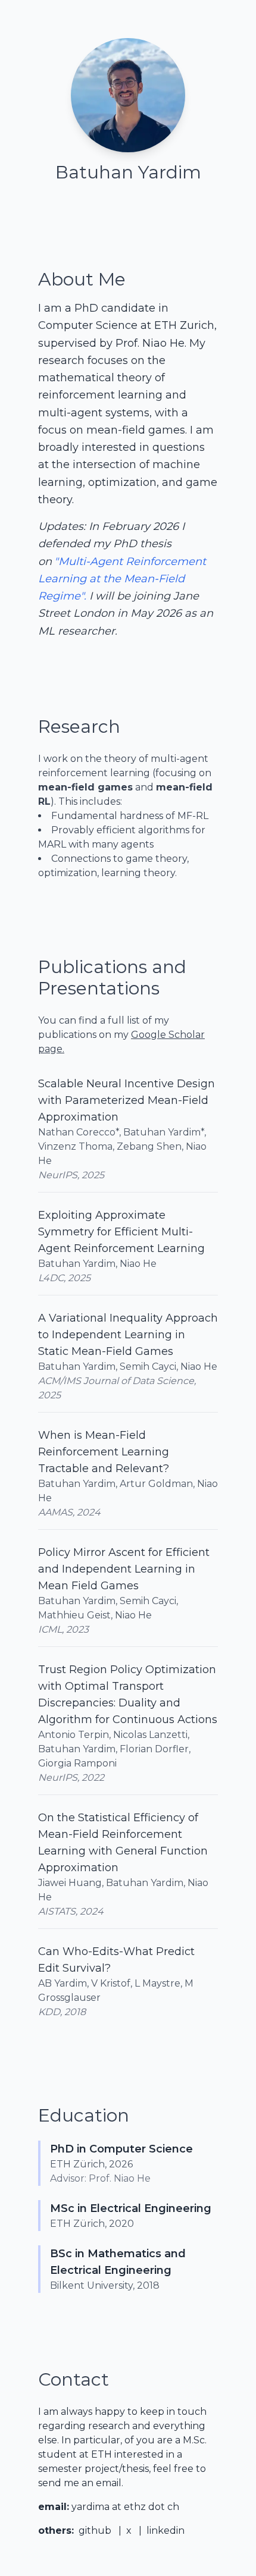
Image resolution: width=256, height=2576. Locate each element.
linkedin (166, 2530)
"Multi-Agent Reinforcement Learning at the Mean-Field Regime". (122, 579)
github (95, 2530)
